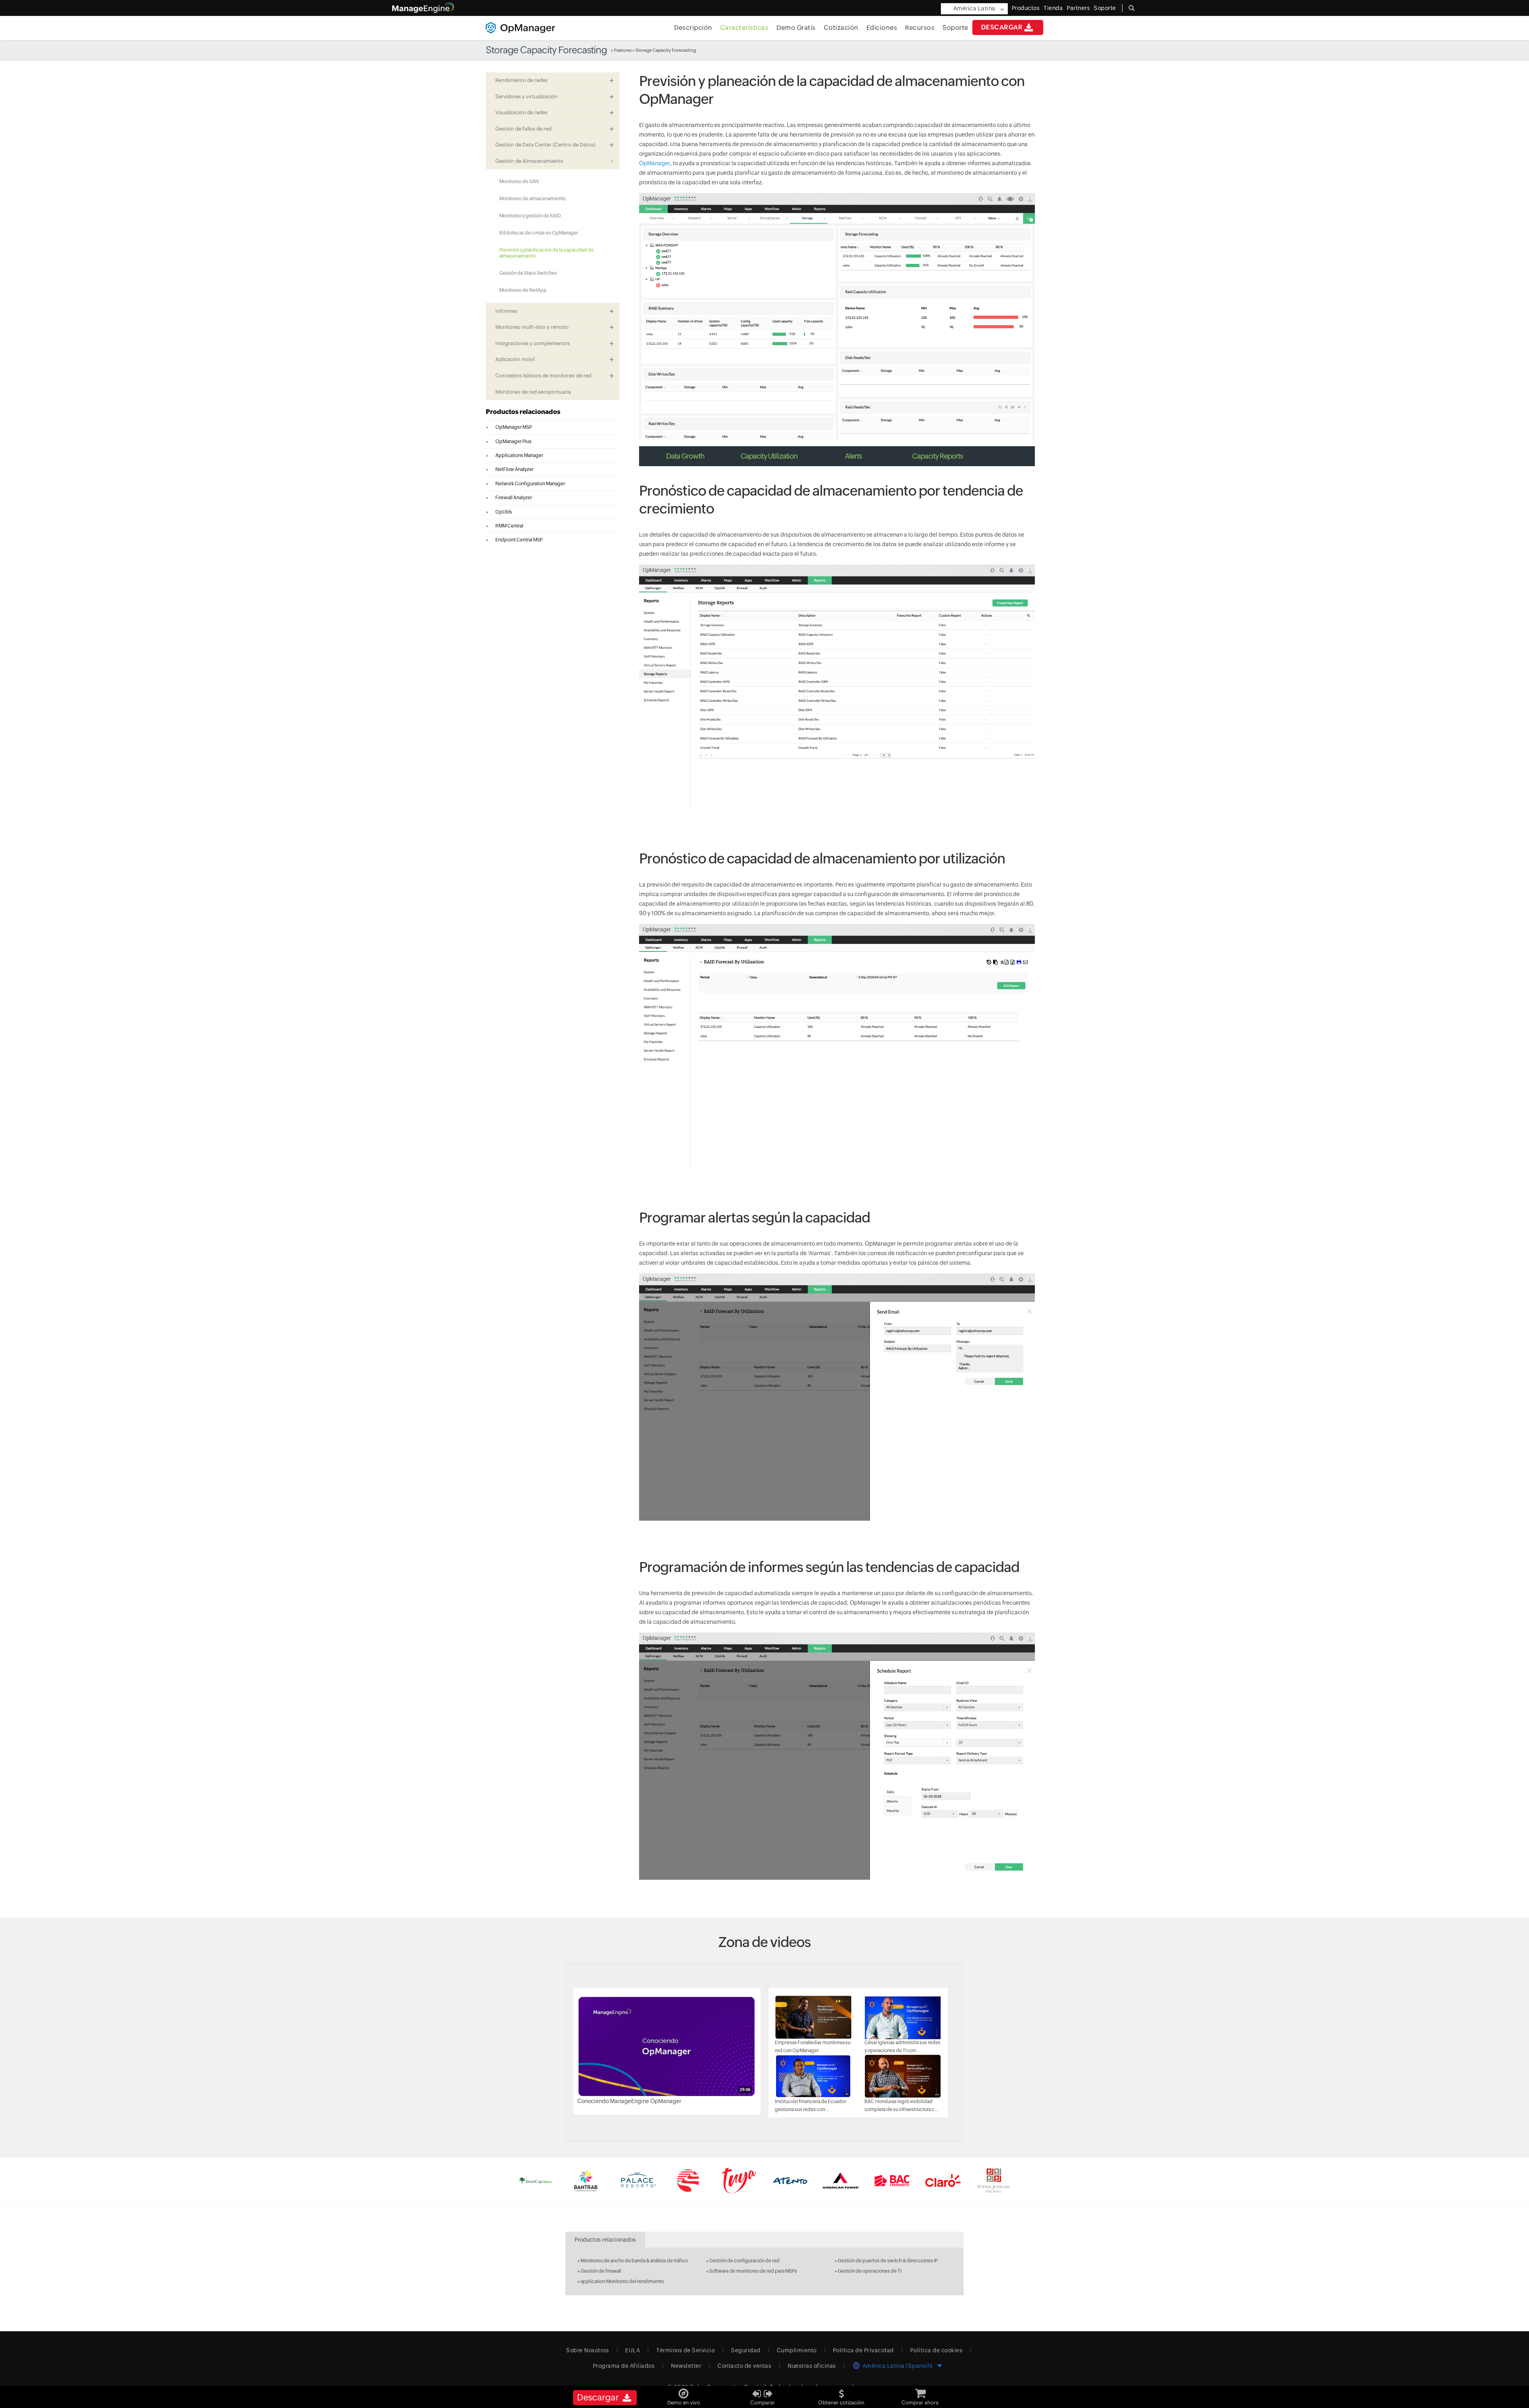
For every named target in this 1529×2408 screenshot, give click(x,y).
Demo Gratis (796, 28)
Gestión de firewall (601, 2271)
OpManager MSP (514, 427)
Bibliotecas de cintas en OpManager (539, 233)
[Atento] (790, 2180)
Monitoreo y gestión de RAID (530, 216)
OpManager (655, 163)
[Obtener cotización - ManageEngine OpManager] (841, 2391)
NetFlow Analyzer (514, 469)
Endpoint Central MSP (519, 540)
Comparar (763, 2403)
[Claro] (943, 2180)
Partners (1078, 8)
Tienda (1053, 8)
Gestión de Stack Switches (528, 273)
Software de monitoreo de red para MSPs (753, 2271)
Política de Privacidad (863, 2350)
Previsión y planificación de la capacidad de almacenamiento (546, 253)
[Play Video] (667, 2046)
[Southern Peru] (688, 2180)
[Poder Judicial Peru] (994, 2180)
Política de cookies (937, 2350)
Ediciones (882, 28)
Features (623, 50)
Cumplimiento (797, 2350)
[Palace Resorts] (637, 2180)
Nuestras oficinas (812, 2366)
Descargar (1002, 27)
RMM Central (509, 526)
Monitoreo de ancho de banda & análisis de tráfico (634, 2261)
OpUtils (504, 512)
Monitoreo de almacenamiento (533, 199)
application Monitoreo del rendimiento (622, 2281)
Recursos (920, 28)
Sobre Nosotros (588, 2350)
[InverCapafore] (535, 2180)
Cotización (841, 28)
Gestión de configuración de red (744, 2261)
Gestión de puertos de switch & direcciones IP (888, 2261)
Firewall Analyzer (514, 498)
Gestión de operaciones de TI (870, 2271)
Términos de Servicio (685, 2350)
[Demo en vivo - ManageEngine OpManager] (684, 2391)
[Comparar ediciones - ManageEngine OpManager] (763, 2391)
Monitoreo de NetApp (523, 290)
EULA (633, 2350)
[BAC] (892, 2180)
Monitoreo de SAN (519, 182)
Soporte (955, 28)
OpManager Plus (513, 441)
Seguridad (746, 2350)
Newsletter (686, 2366)
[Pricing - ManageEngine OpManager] (920, 2391)
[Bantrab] (586, 2180)
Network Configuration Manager (530, 484)
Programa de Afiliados (624, 2366)
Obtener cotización (841, 2403)
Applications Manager (519, 455)
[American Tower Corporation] (841, 2180)
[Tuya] (739, 2180)
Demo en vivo (684, 2403)
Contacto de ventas (744, 2366)
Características (745, 28)
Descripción (693, 28)
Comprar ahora (920, 2403)
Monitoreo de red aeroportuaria (533, 392)
